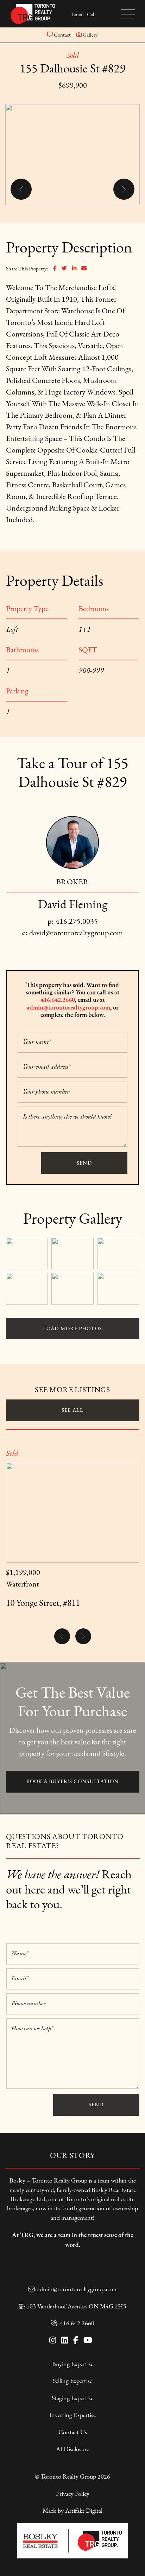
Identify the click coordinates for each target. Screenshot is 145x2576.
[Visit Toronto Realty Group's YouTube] (88, 2341)
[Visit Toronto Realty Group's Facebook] (76, 2341)
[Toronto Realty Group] (33, 13)
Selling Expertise (72, 2381)
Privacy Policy (73, 2494)
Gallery (90, 35)
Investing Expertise (72, 2415)
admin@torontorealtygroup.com (68, 1007)
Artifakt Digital (84, 2511)
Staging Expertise (72, 2398)
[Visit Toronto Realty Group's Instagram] (53, 2341)
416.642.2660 (58, 1000)
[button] (127, 14)
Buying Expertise (73, 2364)
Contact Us (73, 2432)
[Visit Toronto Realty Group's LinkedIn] (65, 2341)
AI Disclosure (72, 2449)
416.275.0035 (77, 921)
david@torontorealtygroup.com (76, 933)
